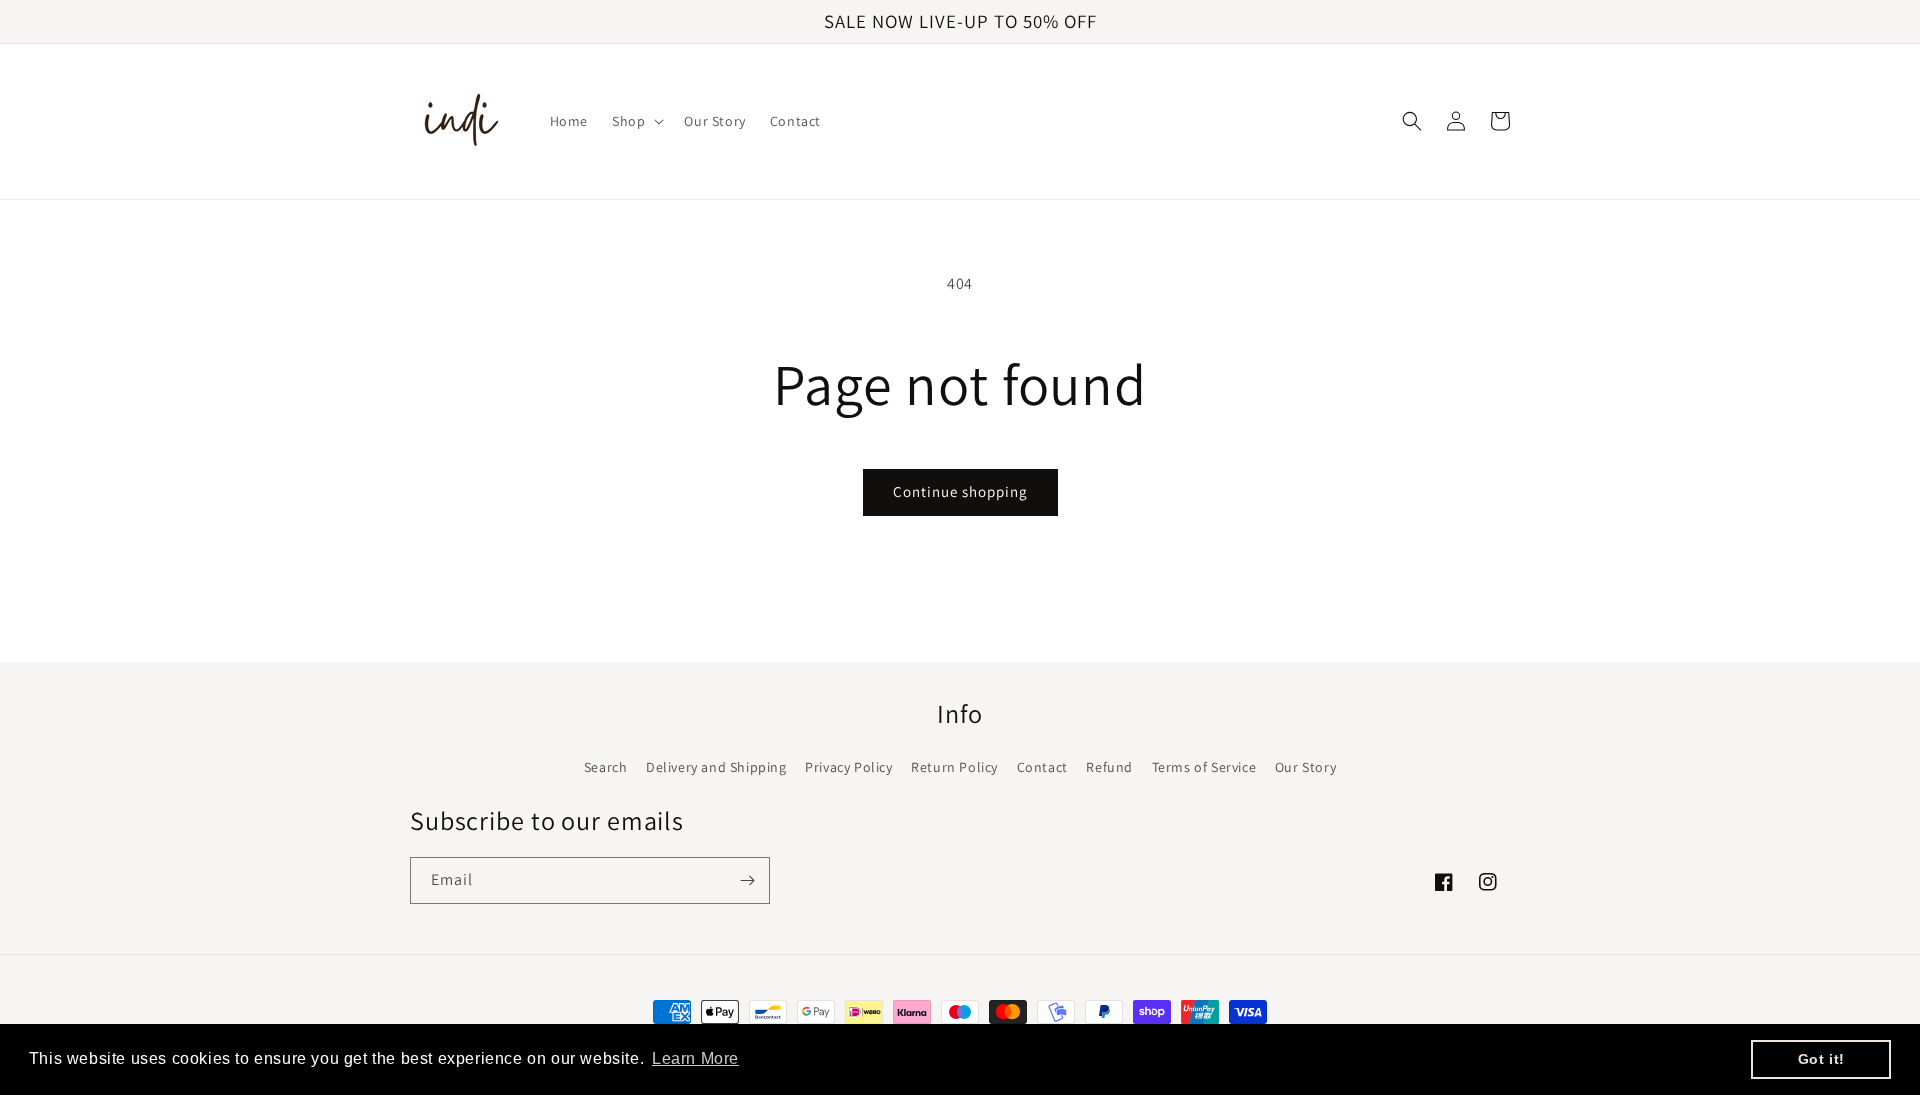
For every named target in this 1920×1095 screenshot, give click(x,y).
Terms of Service (1204, 767)
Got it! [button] (1821, 1059)
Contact (1042, 767)
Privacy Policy (848, 767)
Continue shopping (960, 491)
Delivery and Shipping (716, 767)
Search (606, 767)
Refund (1109, 767)
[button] (636, 121)
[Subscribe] (747, 880)
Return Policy (954, 767)
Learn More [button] (695, 1058)
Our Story (1305, 767)
